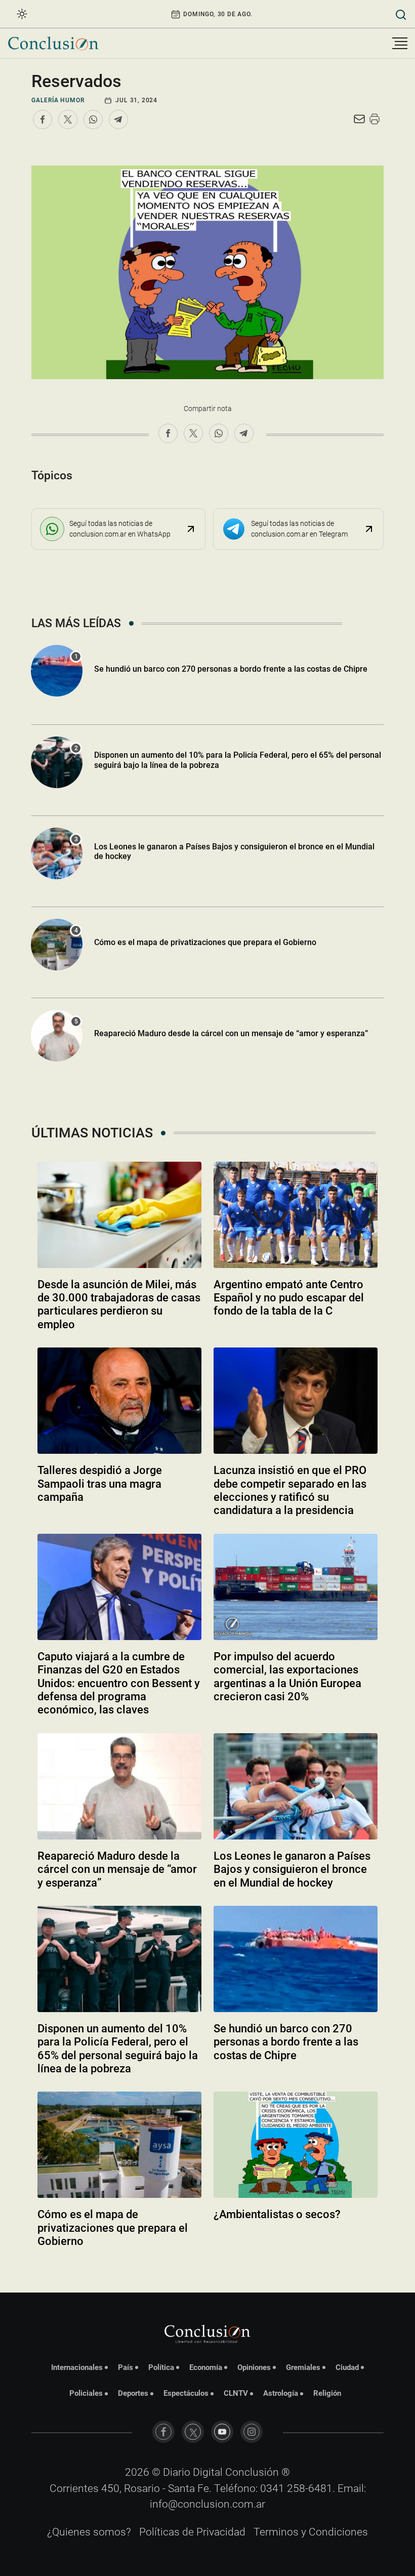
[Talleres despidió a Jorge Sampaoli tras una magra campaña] (119, 1401)
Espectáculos (186, 2393)
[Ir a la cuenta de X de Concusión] (193, 2432)
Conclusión (252, 2472)
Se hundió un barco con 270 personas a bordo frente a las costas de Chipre (231, 669)
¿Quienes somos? (89, 2532)
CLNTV (236, 2393)
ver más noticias (207, 2269)
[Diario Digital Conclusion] (53, 43)
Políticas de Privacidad (192, 2532)
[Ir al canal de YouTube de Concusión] (222, 2432)
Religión (327, 2393)
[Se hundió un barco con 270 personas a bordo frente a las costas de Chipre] (296, 1959)
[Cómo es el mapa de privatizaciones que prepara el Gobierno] (119, 2145)
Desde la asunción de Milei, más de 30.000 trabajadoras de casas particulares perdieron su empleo (119, 1304)
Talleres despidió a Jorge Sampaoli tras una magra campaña (100, 1484)
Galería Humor (58, 100)
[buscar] (401, 14)
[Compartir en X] (68, 119)
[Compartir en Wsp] (93, 119)
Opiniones (254, 2367)
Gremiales (303, 2367)
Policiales (86, 2393)
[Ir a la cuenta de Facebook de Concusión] (163, 2432)
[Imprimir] (375, 119)
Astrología (281, 2393)
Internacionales (77, 2367)
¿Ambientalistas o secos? (277, 2214)
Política (161, 2367)
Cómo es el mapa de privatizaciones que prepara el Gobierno (205, 942)
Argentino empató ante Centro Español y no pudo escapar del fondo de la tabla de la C (289, 1298)
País (126, 2367)
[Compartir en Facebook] (43, 119)
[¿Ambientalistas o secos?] (296, 2145)
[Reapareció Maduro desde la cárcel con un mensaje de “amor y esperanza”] (119, 1786)
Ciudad (347, 2367)
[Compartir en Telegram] (118, 119)
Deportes (133, 2393)
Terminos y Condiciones (311, 2532)
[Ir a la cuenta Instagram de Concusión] (252, 2432)
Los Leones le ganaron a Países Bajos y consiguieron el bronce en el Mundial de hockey (234, 851)
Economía (206, 2367)
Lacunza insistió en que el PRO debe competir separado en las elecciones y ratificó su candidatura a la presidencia (290, 1490)
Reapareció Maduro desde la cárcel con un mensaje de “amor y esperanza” (231, 1033)
